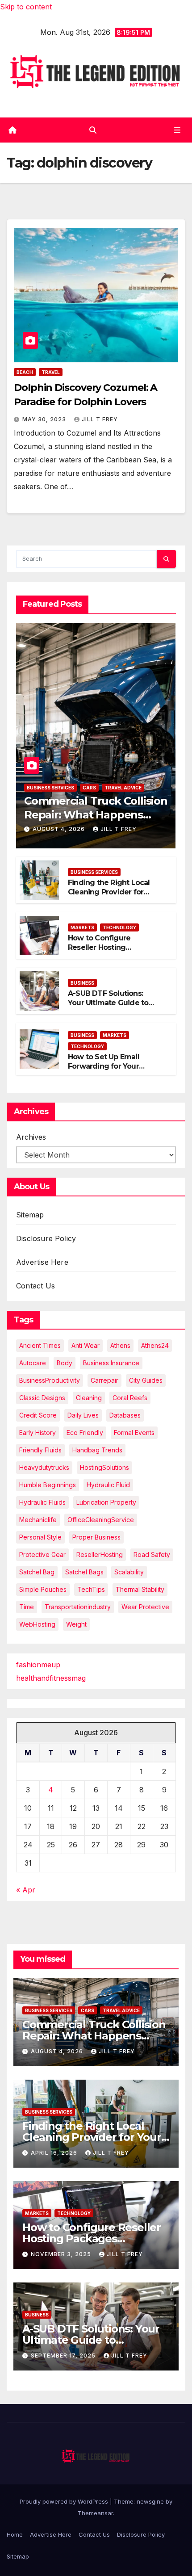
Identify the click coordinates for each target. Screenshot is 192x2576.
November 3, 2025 (62, 2254)
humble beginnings (48, 1485)
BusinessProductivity (50, 1380)
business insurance (111, 1363)
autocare (33, 1363)
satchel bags (84, 1572)
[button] (93, 130)
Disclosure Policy (46, 1238)
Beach (25, 372)
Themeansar (95, 2513)
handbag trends (97, 1450)
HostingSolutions (104, 1467)
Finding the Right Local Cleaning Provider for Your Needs (109, 892)
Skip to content (26, 7)
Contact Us (35, 1286)
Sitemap (30, 1215)
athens (120, 1345)
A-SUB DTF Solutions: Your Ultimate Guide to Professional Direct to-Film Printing (108, 1007)
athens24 (155, 1345)
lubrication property (106, 1502)
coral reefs (130, 1398)
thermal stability (140, 1589)
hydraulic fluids (42, 1502)
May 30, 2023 (45, 419)
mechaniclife (38, 1520)
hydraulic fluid (108, 1485)
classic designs (42, 1398)
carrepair (104, 1380)
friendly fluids (40, 1450)
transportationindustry (78, 1607)
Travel (51, 372)
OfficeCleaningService (101, 1520)
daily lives (83, 1415)
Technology (119, 927)
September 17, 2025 (64, 2356)
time (27, 1607)
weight (76, 1624)
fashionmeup (38, 1665)
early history (38, 1433)
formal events (134, 1433)
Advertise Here (42, 1262)
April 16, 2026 (55, 2153)
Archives (31, 1137)
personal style (40, 1537)
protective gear (42, 1554)
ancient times (40, 1345)
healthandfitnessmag (51, 1678)
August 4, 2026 (60, 829)
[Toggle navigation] (177, 130)
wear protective (145, 1607)
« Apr (26, 1890)
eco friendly (85, 1433)
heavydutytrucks (44, 1467)
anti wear (86, 1345)
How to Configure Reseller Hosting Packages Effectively (105, 947)
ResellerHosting (100, 1554)
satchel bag (37, 1572)
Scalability (129, 1572)
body (65, 1363)
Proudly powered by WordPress (65, 2501)
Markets (82, 927)
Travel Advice (123, 788)
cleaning (89, 1398)
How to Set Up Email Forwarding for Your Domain (104, 1066)
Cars (89, 788)
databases (125, 1415)
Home (15, 2534)
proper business (96, 1537)
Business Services (50, 788)
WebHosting (37, 1624)
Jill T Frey (100, 419)
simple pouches (43, 1589)
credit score (38, 1415)
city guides (146, 1380)
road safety (152, 1554)
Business (82, 983)
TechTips (91, 1589)
